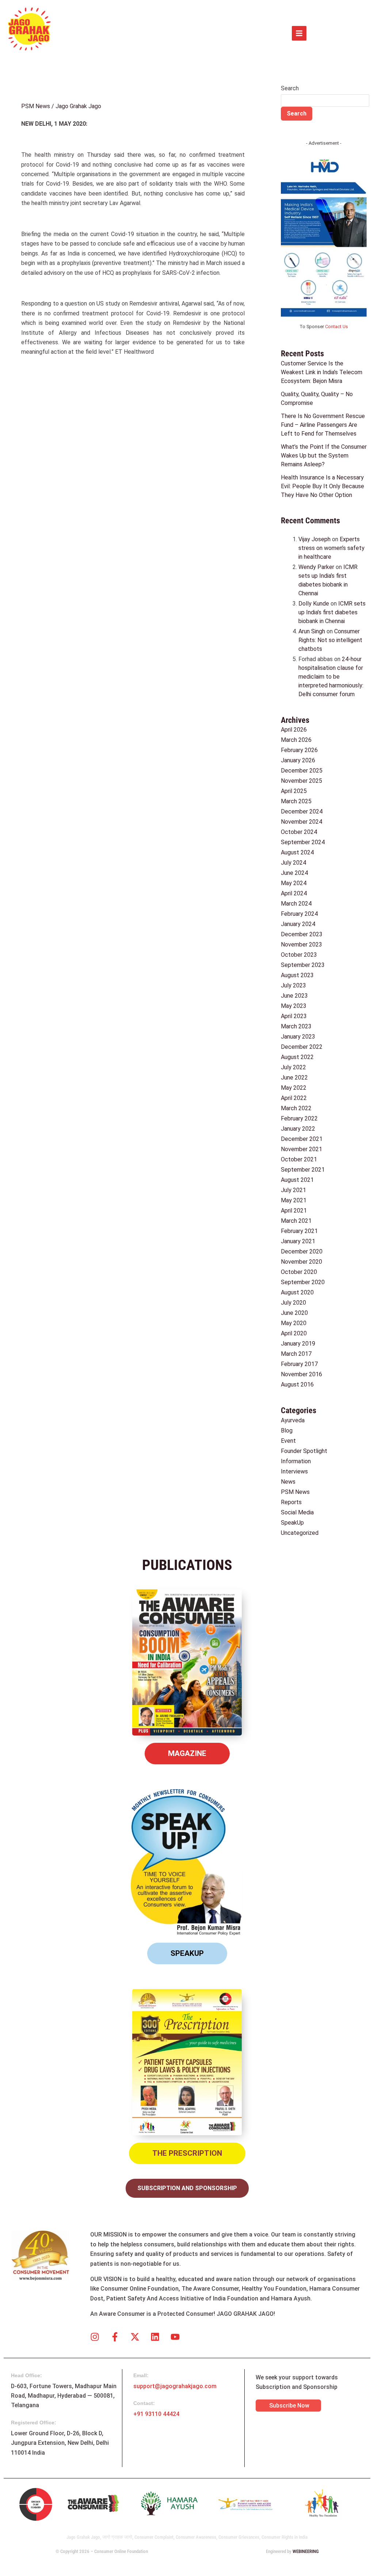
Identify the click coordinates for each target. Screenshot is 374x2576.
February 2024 (299, 914)
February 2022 (299, 1118)
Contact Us (337, 327)
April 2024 (294, 893)
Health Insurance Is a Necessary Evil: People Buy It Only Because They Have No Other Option (323, 486)
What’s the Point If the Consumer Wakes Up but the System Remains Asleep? (324, 456)
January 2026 (298, 760)
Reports (291, 1502)
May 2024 (294, 883)
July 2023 (293, 985)
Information (296, 1461)
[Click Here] (299, 33)
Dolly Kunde (314, 604)
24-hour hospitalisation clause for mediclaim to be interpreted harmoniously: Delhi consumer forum (331, 677)
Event (288, 1441)
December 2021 (302, 1139)
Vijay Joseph (314, 539)
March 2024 (296, 904)
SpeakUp (292, 1523)
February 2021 (299, 1231)
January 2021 (298, 1241)
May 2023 (294, 1006)
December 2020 (302, 1251)
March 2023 (296, 1026)
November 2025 (302, 781)
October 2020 (299, 1272)
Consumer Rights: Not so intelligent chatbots (330, 640)
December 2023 (302, 934)
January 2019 (298, 1344)
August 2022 (297, 1057)
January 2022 (298, 1129)
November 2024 (302, 822)
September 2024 (303, 842)
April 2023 (294, 1016)
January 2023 (298, 1037)
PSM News (36, 106)
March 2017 (296, 1354)
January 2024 (298, 924)
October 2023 (299, 955)
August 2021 (297, 1180)
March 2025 (296, 801)
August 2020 (297, 1292)
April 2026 (294, 730)
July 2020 (293, 1303)
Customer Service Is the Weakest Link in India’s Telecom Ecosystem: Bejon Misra (322, 372)
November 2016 (302, 1374)
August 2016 (297, 1384)
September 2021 (303, 1170)
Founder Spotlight (304, 1451)
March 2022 (296, 1108)
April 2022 (294, 1098)
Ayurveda (293, 1420)
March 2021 (296, 1221)
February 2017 (299, 1364)
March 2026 (296, 740)
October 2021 (299, 1159)
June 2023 (294, 996)
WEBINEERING (306, 2551)
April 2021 (294, 1211)
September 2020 (303, 1282)
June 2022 (294, 1078)
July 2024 (293, 863)
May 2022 (294, 1088)
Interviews (294, 1471)
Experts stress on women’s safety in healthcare (331, 548)
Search (290, 88)
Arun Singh (312, 631)
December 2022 (302, 1047)
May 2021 (294, 1200)
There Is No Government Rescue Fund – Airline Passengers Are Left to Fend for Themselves (323, 425)
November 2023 (302, 944)
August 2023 (297, 975)
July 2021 (293, 1190)
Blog (287, 1431)
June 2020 (294, 1313)
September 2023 (303, 965)
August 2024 (297, 852)
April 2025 (294, 791)
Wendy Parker (316, 567)
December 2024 (302, 811)
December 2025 (302, 771)
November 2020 (302, 1262)
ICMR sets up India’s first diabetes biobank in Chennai (332, 612)
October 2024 (299, 832)
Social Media (297, 1512)
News (288, 1482)
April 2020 (294, 1333)
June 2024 (294, 873)
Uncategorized (300, 1533)
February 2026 (299, 750)
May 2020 (294, 1323)
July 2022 (293, 1067)
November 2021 (302, 1149)
